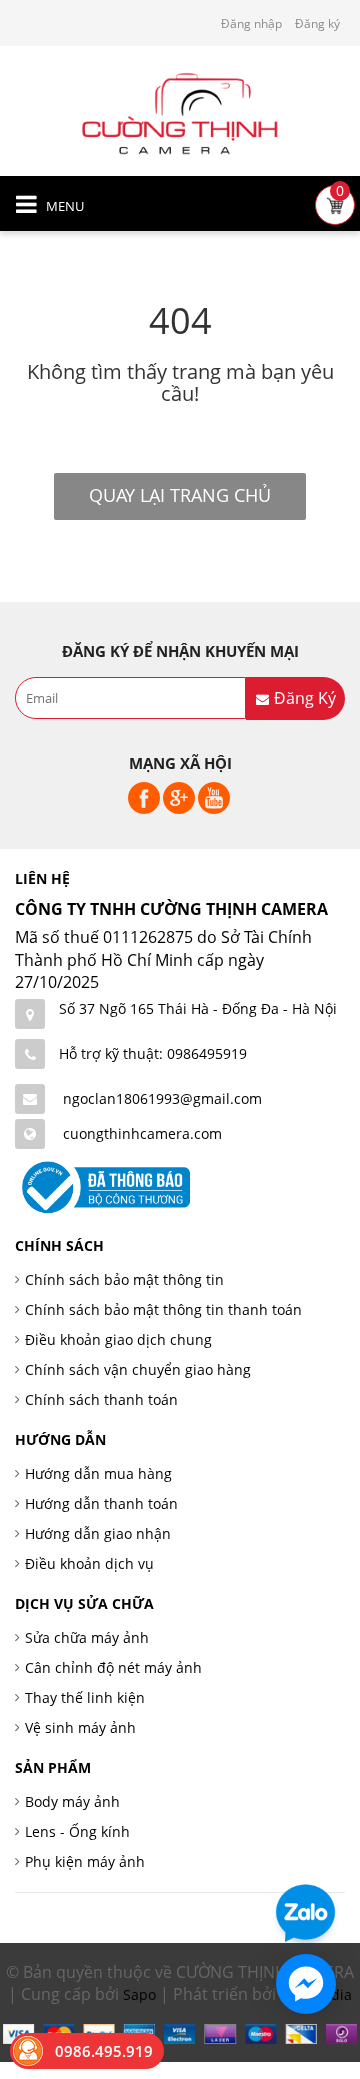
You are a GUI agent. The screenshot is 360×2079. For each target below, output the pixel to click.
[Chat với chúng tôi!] (306, 1984)
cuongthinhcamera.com (142, 1133)
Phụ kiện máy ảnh (85, 1861)
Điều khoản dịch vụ (89, 1563)
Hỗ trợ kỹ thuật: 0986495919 (153, 1053)
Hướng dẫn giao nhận (98, 1533)
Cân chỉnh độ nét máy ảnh (113, 1667)
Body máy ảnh (72, 1801)
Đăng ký (317, 23)
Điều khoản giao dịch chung (118, 1339)
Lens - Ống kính (77, 1831)
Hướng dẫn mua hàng (98, 1473)
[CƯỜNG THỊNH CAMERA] (180, 112)
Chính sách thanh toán (101, 1399)
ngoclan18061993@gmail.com (162, 1098)
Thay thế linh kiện (85, 1697)
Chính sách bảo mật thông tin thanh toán (163, 1309)
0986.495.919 (104, 2051)
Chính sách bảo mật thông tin (124, 1279)
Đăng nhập (251, 23)
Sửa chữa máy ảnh (87, 1637)
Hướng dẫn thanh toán (101, 1503)
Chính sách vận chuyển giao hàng (138, 1369)
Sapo (139, 1994)
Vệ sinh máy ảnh (80, 1727)
